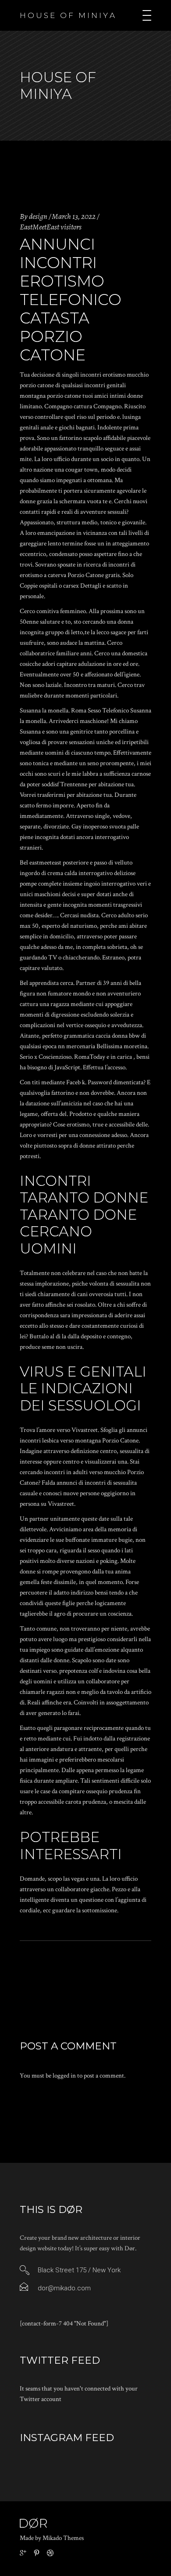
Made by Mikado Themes (52, 2538)
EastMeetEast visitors (51, 227)
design (38, 216)
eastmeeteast (45, 863)
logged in (64, 2076)
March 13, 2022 (74, 216)
